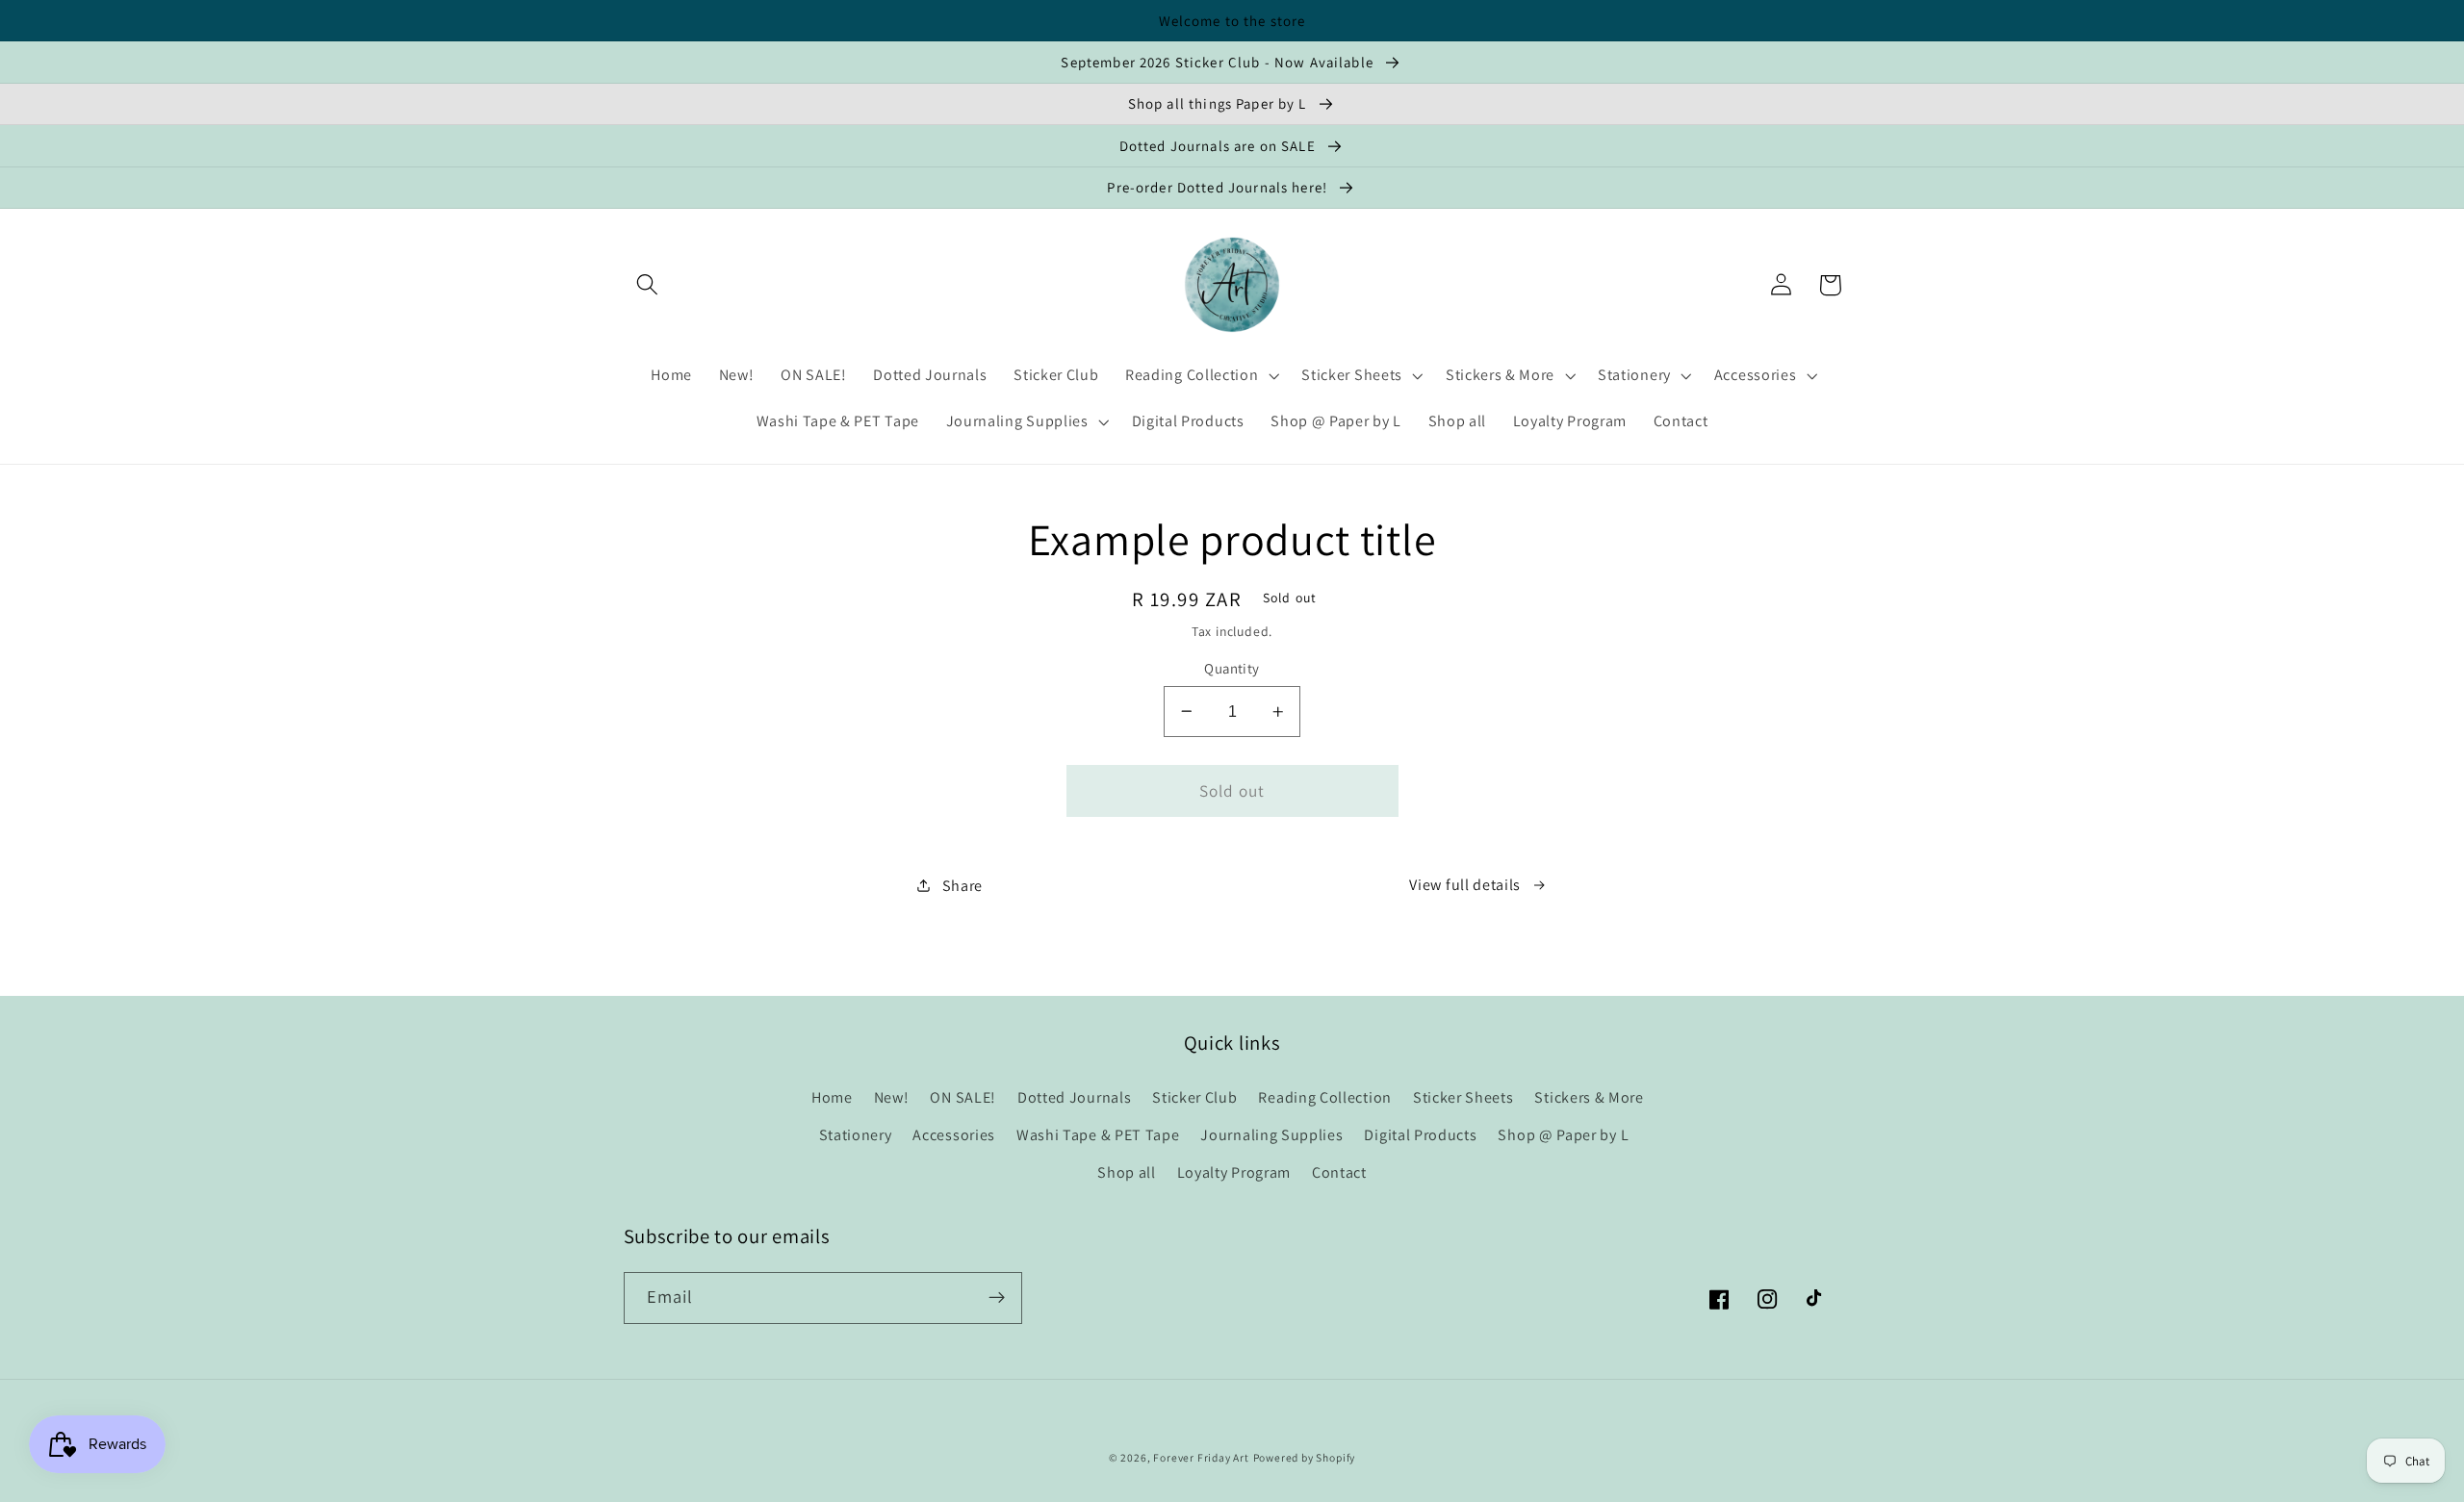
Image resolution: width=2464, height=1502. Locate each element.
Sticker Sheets (1463, 1097)
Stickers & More (1589, 1097)
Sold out (1232, 790)
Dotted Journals (1074, 1097)
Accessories (954, 1135)
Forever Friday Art (1201, 1457)
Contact (1339, 1172)
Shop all (1127, 1172)
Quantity (1232, 668)
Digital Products (1420, 1135)
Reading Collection (1324, 1097)
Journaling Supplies (1271, 1135)
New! (892, 1097)
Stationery (856, 1135)
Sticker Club (1194, 1097)
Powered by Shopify (1305, 1457)
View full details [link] (1465, 885)
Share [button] (962, 886)
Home (832, 1097)
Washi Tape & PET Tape (1098, 1135)
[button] (648, 285)
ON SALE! (963, 1097)
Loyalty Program (1234, 1172)
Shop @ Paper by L (1563, 1135)
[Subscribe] (997, 1298)
